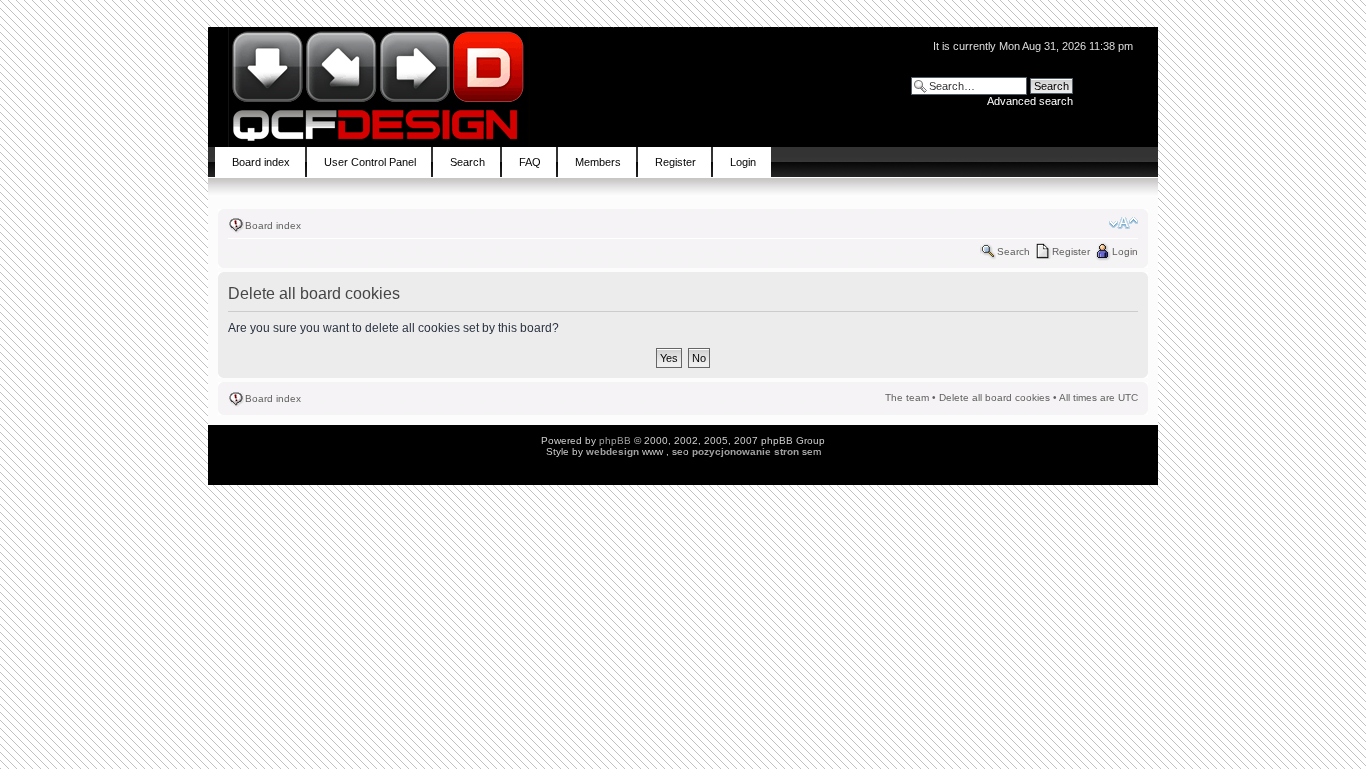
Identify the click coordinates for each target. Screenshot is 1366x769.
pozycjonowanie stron (745, 451)
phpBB (615, 440)
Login (1125, 251)
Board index (273, 225)
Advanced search (1030, 101)
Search (1013, 251)
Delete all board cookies (994, 397)
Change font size (1123, 223)
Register (1071, 251)
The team (907, 397)
